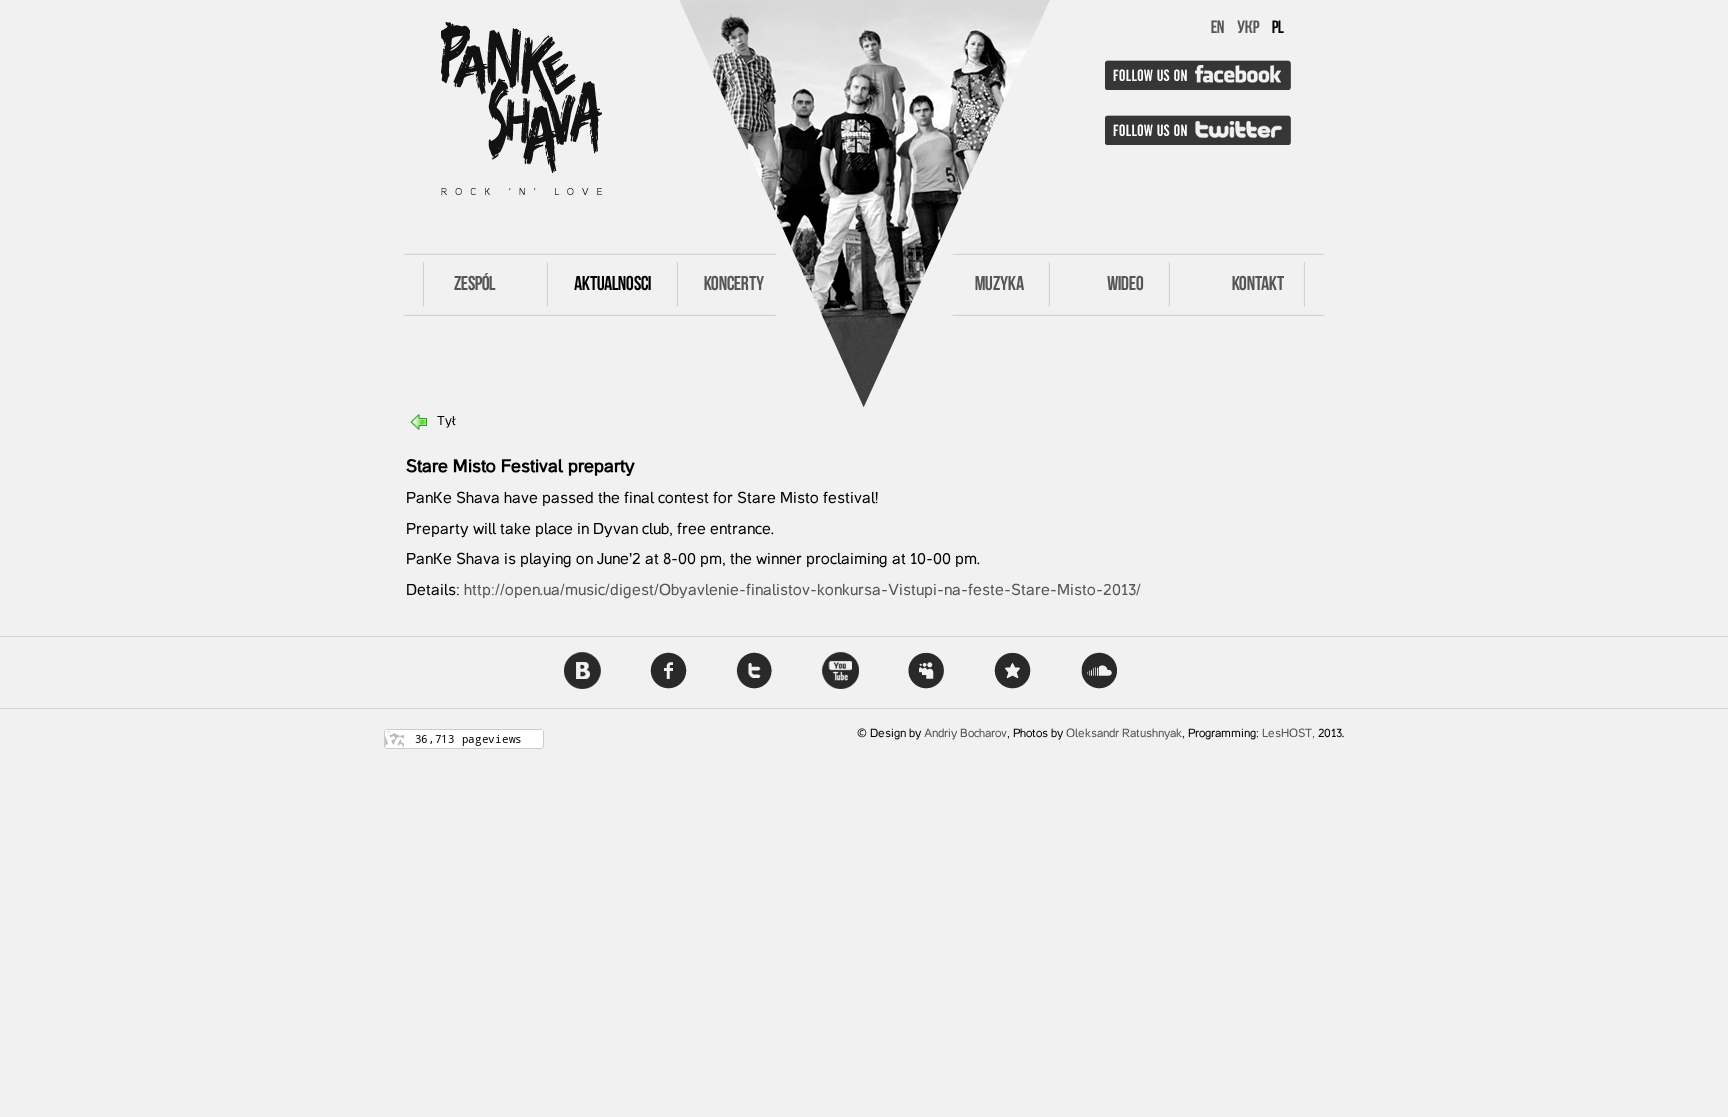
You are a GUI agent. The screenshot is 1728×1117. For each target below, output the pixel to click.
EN (1217, 29)
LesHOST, (1288, 734)
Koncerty (734, 285)
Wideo (1125, 285)
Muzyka (999, 285)
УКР (1248, 29)
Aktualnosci (612, 285)
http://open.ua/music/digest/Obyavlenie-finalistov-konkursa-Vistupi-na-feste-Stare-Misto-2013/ (802, 591)
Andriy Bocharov (965, 734)
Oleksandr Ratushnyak (1124, 734)
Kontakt (1258, 285)
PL (1278, 29)
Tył (446, 422)
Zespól (474, 285)
